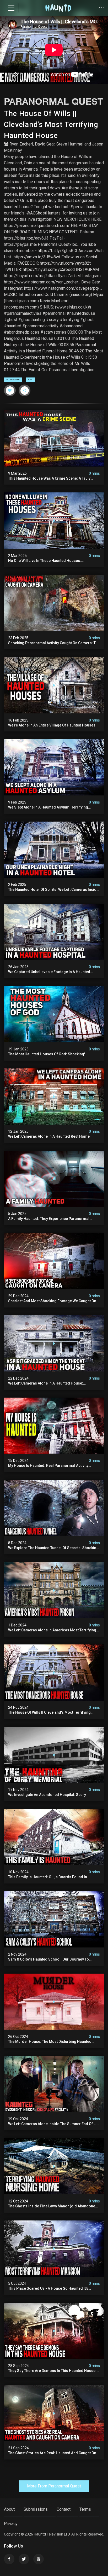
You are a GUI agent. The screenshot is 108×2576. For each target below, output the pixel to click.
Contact (64, 2509)
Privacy (11, 2524)
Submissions (36, 2509)
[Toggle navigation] (11, 8)
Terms (85, 2509)
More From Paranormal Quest (54, 2486)
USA (30, 379)
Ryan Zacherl (21, 144)
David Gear (45, 144)
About (9, 2509)
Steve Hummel (70, 144)
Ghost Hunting (13, 379)
